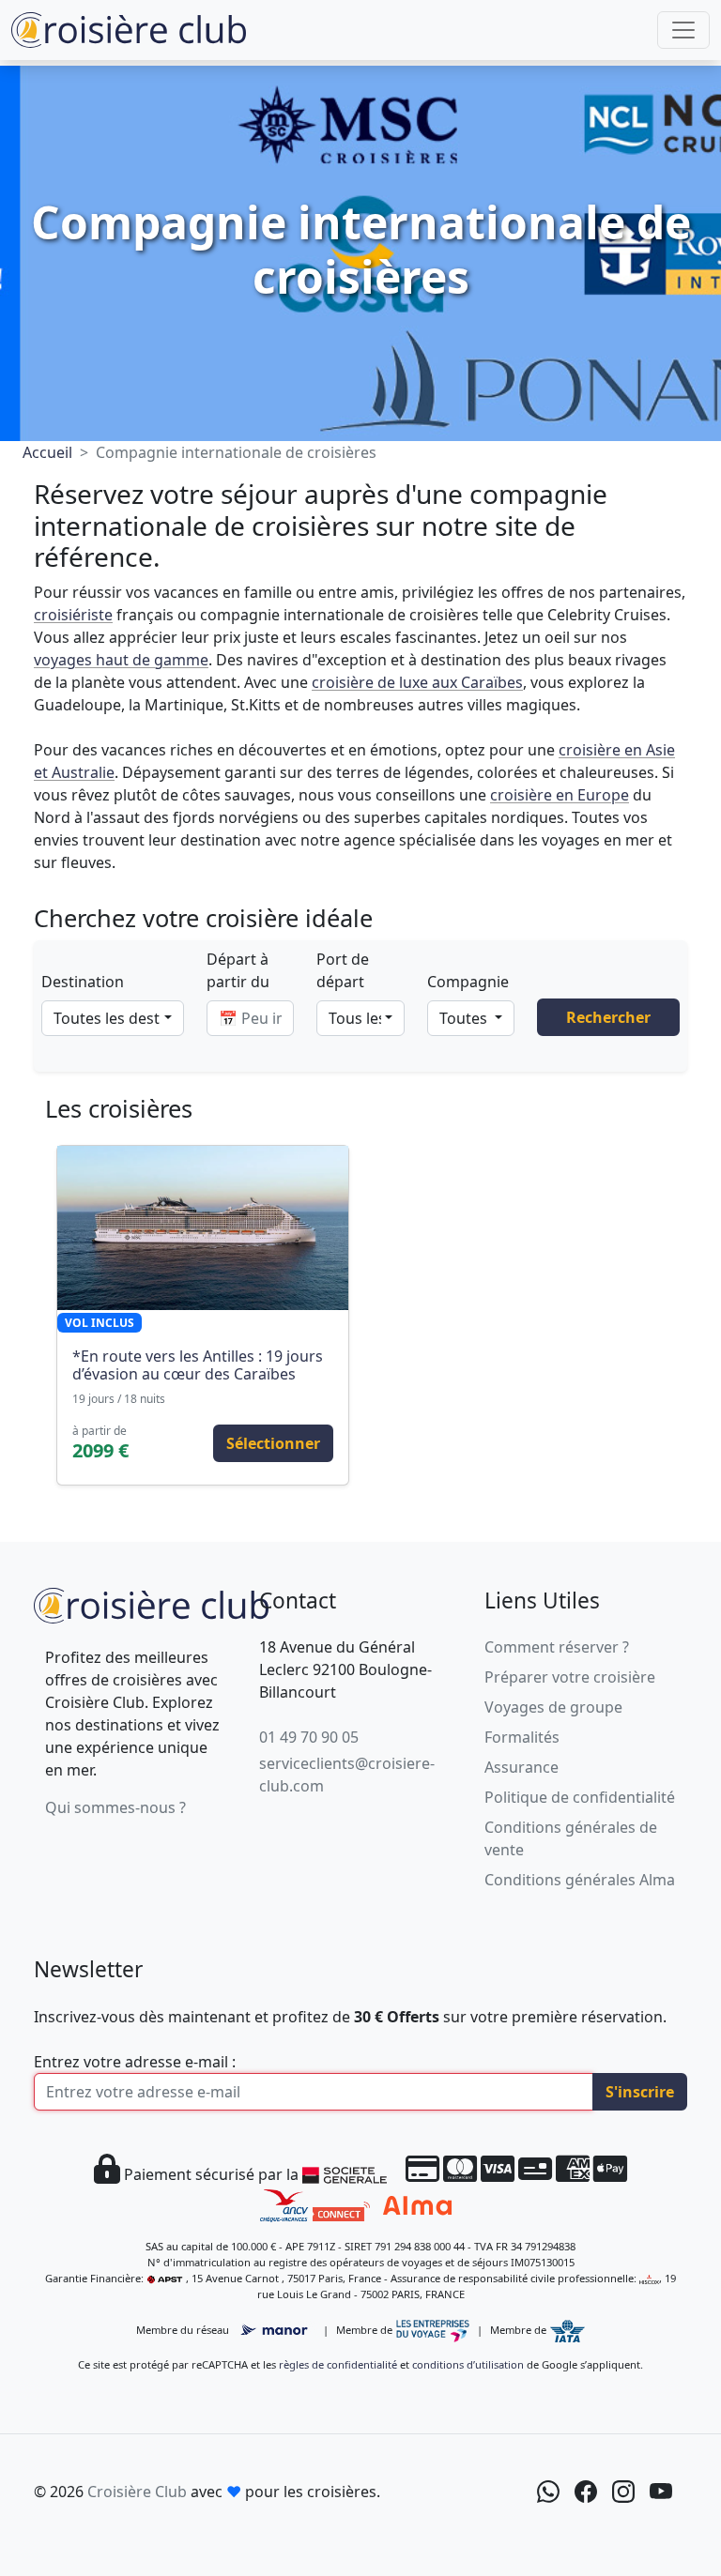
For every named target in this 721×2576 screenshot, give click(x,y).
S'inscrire (640, 2092)
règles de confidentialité (338, 2364)
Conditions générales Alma (580, 1880)
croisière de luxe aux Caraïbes (417, 682)
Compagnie (468, 982)
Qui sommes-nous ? (115, 1807)
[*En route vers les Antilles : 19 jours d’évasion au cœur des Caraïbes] (203, 1227)
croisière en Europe (560, 795)
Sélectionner (273, 1443)
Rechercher (608, 1017)
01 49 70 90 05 (309, 1737)
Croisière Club (137, 2492)
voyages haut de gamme (121, 660)
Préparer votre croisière (570, 1677)
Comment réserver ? (557, 1647)
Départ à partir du (238, 970)
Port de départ (343, 970)
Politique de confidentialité (580, 1797)
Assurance (522, 1767)
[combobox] (113, 1018)
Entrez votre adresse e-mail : (135, 2062)
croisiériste (73, 615)
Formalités (522, 1737)
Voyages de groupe (553, 1707)
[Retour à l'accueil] (151, 1603)
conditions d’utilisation (468, 2364)
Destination (83, 982)
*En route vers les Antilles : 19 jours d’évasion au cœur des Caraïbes (198, 1365)
